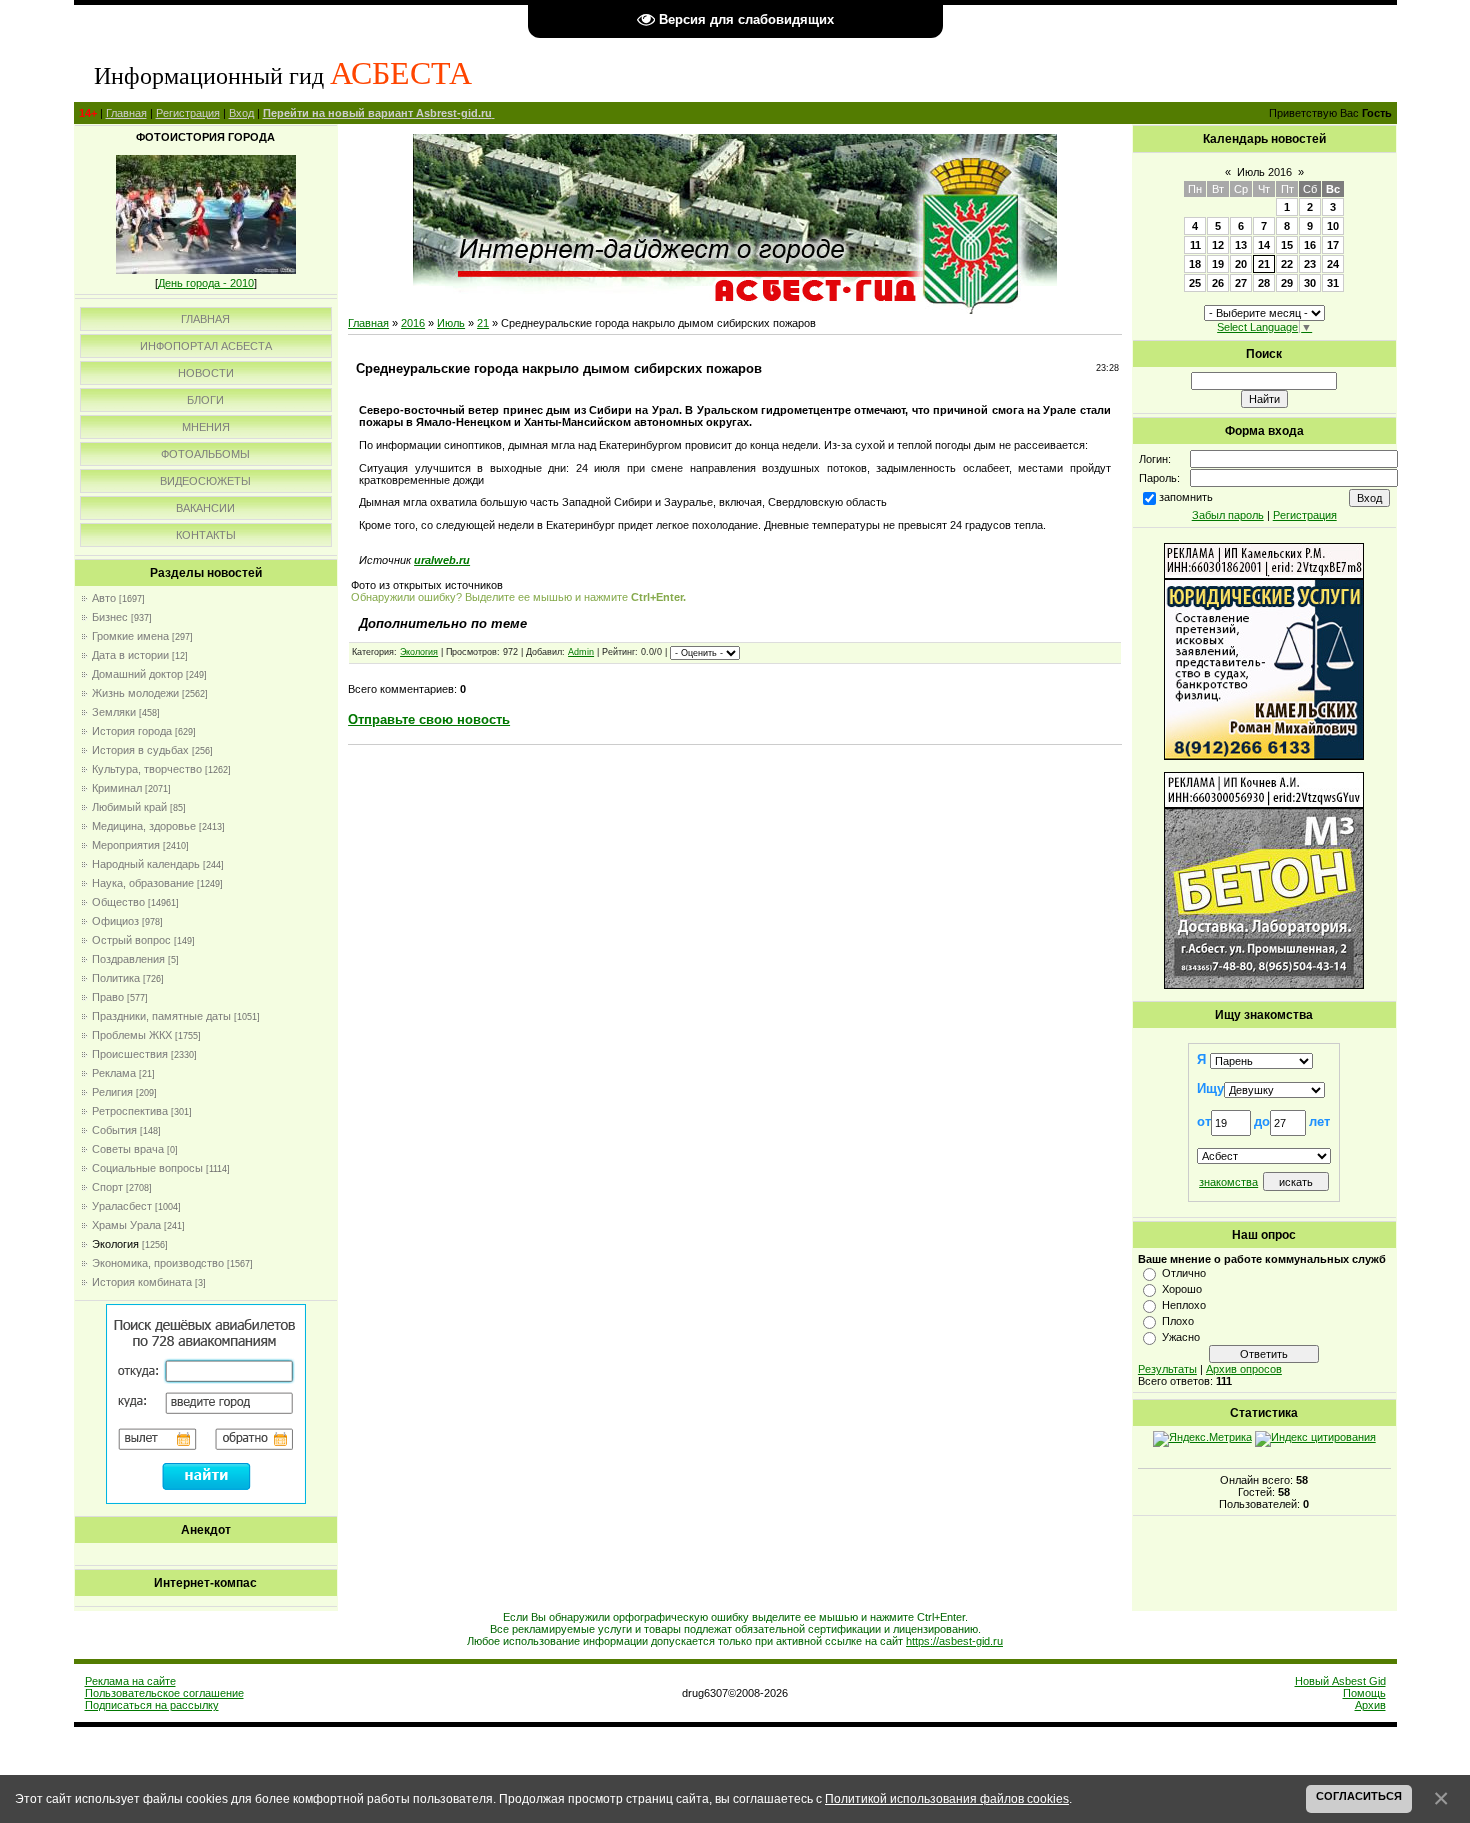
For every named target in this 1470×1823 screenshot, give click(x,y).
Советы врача (128, 1149)
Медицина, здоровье (144, 826)
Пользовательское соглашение (164, 1693)
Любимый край (129, 807)
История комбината (142, 1282)
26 (1218, 283)
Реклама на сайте (130, 1681)
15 (1287, 245)
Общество (118, 902)
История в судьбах (140, 750)
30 (1310, 283)
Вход (241, 113)
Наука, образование (143, 883)
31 (1333, 283)
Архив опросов (1244, 1369)
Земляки (114, 712)
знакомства (1228, 1182)
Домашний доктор (137, 674)
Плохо (1178, 1321)
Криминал (117, 788)
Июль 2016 (1264, 172)
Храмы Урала (126, 1225)
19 (1218, 264)
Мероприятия (126, 845)
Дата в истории (130, 655)
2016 (413, 323)
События (114, 1130)
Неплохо (1184, 1305)
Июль (451, 323)
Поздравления (128, 959)
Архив (1370, 1705)
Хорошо (1182, 1289)
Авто (104, 598)
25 (1195, 283)
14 (1264, 245)
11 (1195, 245)
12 (1218, 245)
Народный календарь (146, 864)
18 (1195, 264)
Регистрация (188, 113)
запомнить (1186, 497)
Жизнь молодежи (135, 693)
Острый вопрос (131, 940)
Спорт (107, 1187)
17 (1333, 245)
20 (1241, 264)
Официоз (115, 921)
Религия (112, 1092)
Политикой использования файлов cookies (947, 1798)
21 (483, 323)
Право (108, 997)
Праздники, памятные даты (161, 1016)
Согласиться (1359, 1796)
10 (1333, 226)
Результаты (1167, 1369)
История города (132, 731)
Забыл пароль (1228, 515)
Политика (116, 978)
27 (1241, 283)
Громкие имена (130, 636)
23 (1310, 264)
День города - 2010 (206, 283)
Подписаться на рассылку (152, 1705)
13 (1241, 245)
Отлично (1184, 1273)
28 (1264, 283)
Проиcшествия (130, 1054)
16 (1310, 245)
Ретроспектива (130, 1111)
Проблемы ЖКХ (132, 1035)
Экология (115, 1244)
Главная (126, 113)
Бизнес (110, 617)
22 (1287, 264)
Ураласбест (122, 1206)
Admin (581, 652)
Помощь (1364, 1693)
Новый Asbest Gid (1340, 1681)
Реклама (114, 1073)
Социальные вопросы (147, 1168)
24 (1333, 264)
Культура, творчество (147, 769)
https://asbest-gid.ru (954, 1641)
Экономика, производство (158, 1263)
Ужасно (1181, 1337)
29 (1287, 283)
